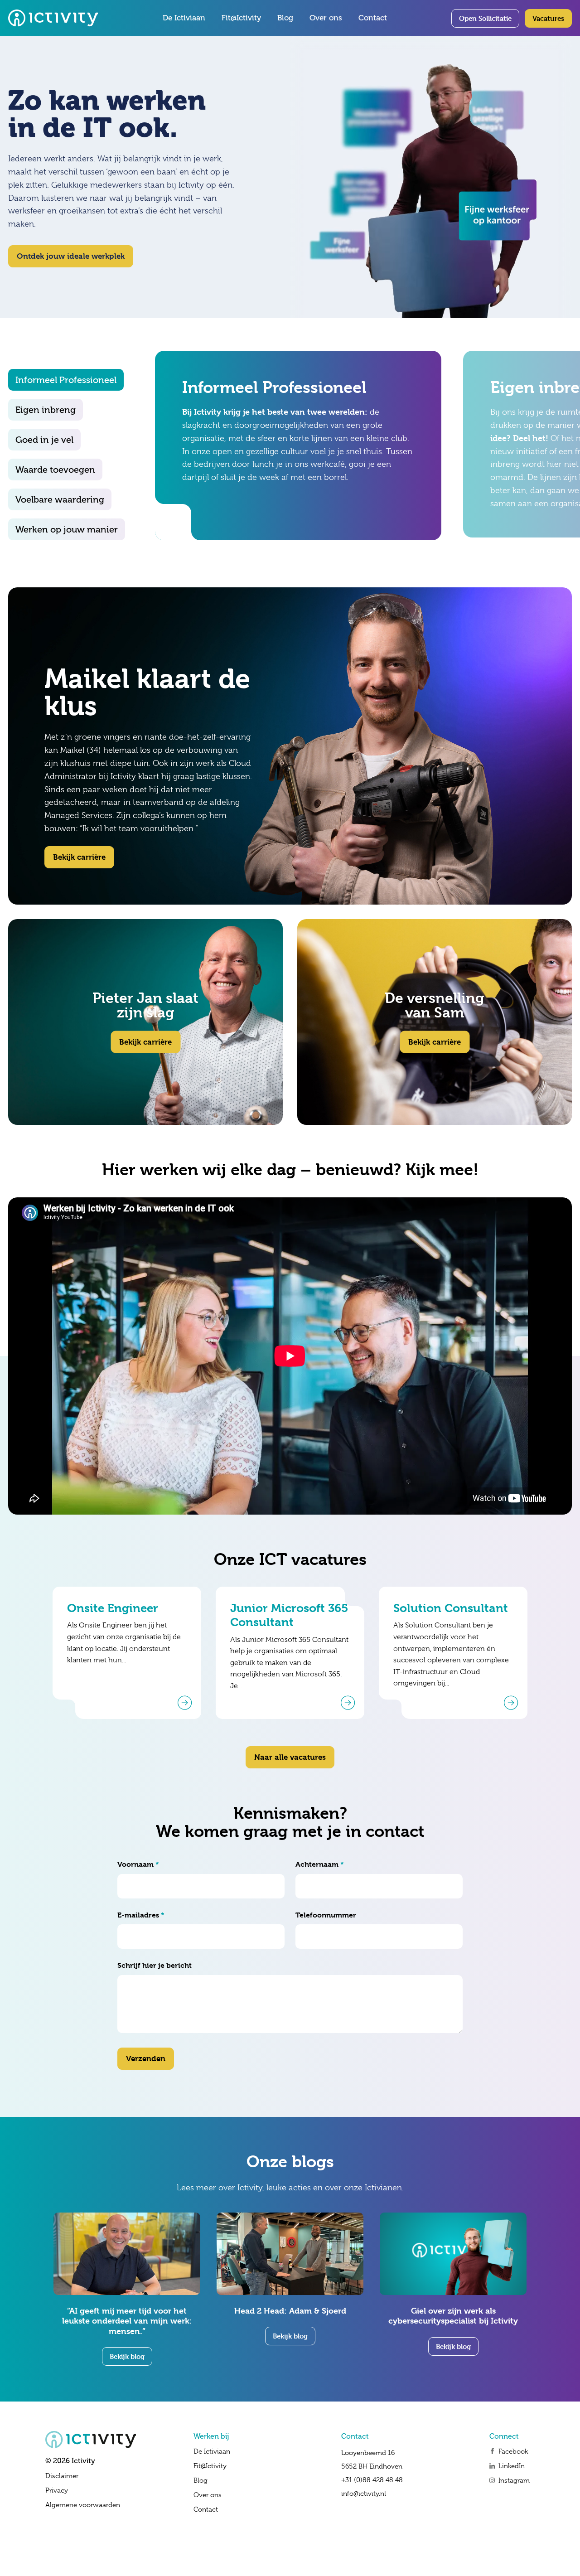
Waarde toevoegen (55, 470)
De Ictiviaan (184, 18)
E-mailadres (141, 1915)
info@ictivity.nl (364, 2494)
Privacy (57, 2490)
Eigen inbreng (46, 410)
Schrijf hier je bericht (155, 1965)
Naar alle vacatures (290, 1757)
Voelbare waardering (60, 499)
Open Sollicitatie (485, 18)
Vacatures (548, 18)
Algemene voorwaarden (83, 2505)
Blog (285, 18)
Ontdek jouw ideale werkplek (71, 256)
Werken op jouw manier (67, 529)
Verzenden (146, 2058)
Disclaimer (62, 2476)
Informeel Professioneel (66, 380)
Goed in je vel (44, 440)
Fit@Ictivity (241, 18)
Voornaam (138, 1864)
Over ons (326, 18)
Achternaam (320, 1864)
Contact (373, 18)
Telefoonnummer (326, 1915)
